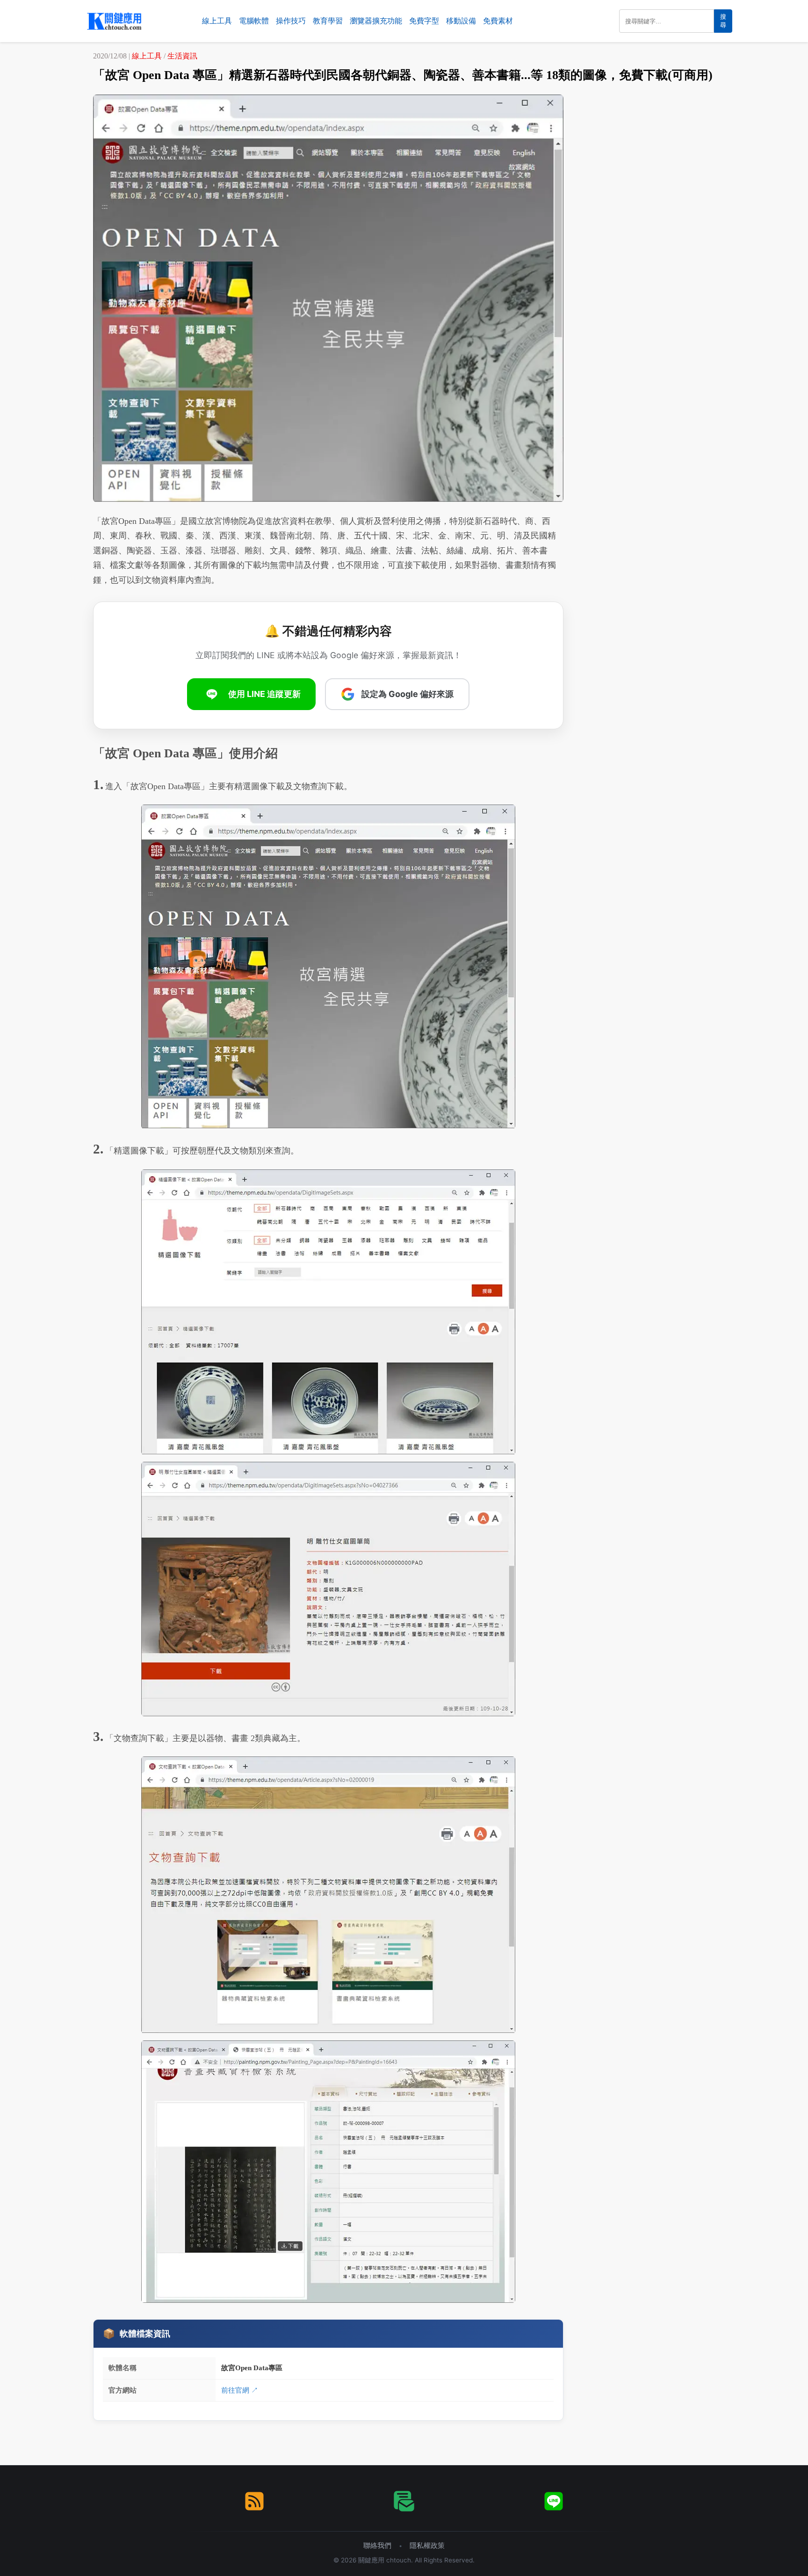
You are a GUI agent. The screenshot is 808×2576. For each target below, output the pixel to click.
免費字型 (424, 21)
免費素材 (498, 21)
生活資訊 (182, 56)
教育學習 (328, 21)
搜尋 (723, 21)
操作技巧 (291, 21)
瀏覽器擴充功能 (376, 21)
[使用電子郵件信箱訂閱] (404, 2501)
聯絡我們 (377, 2545)
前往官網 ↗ (240, 2390)
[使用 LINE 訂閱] (554, 2501)
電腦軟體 (254, 21)
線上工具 (217, 21)
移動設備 (461, 21)
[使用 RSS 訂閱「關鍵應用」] (254, 2501)
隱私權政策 (427, 2545)
